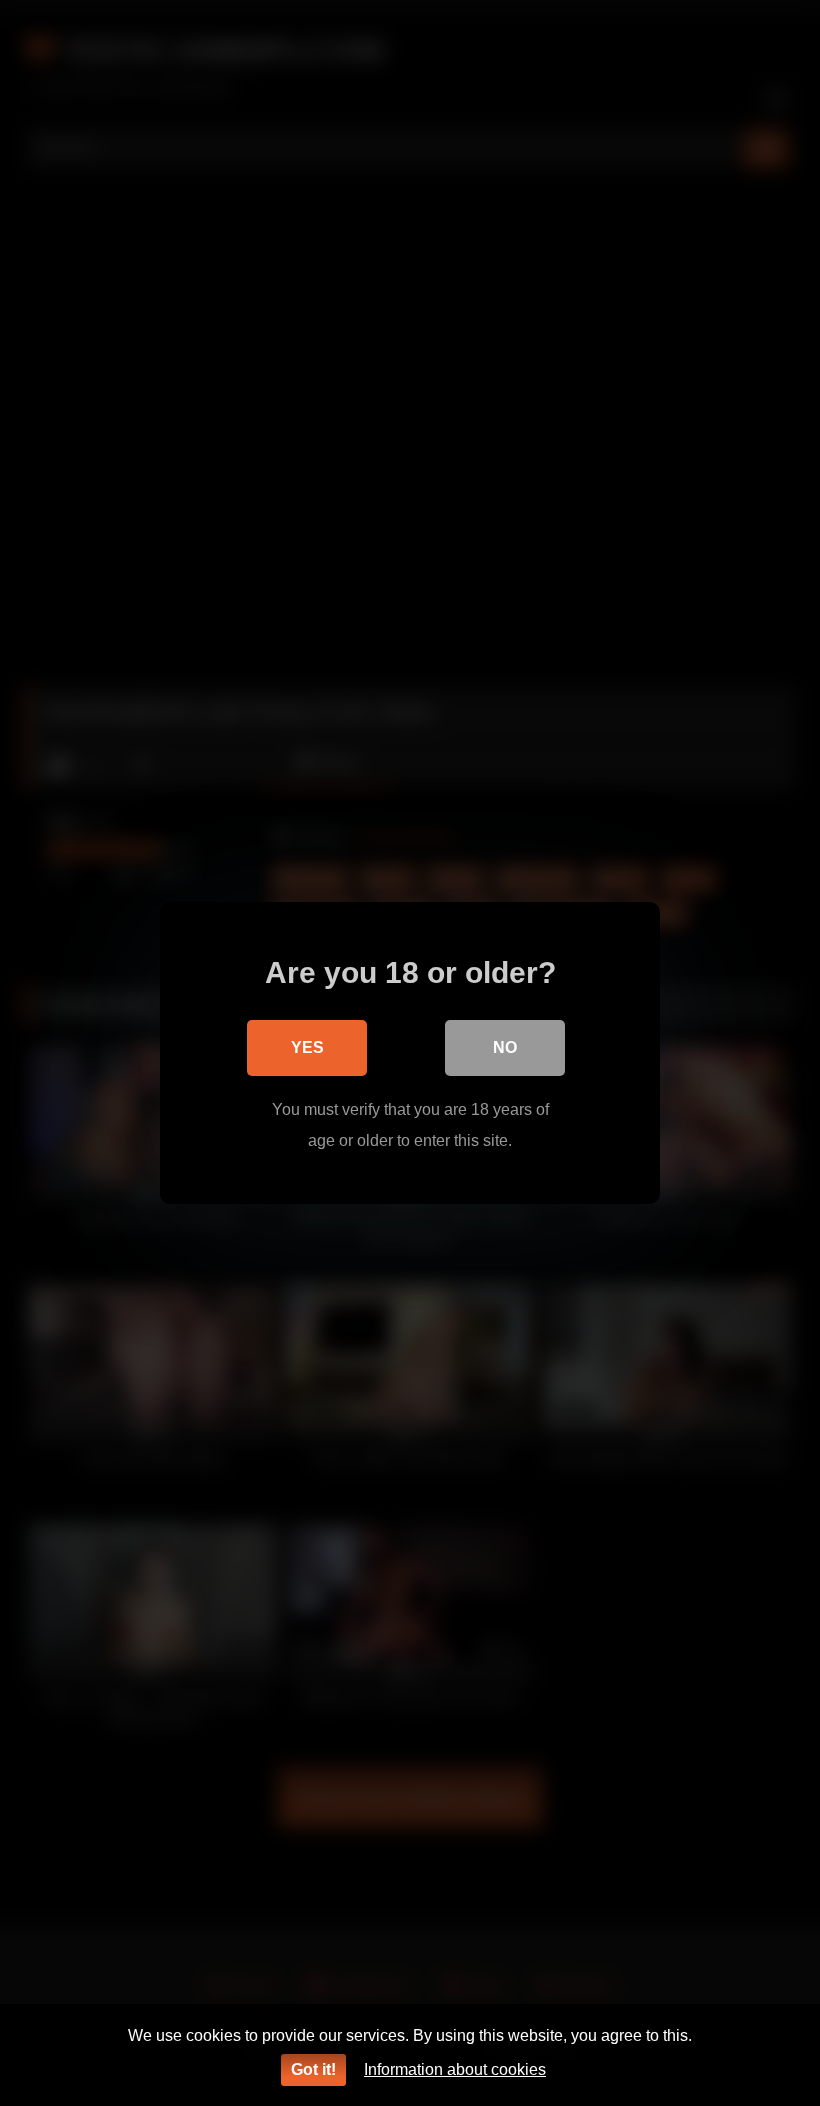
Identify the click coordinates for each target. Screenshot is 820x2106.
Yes (307, 1047)
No (505, 1047)
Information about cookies (455, 2069)
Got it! (313, 2069)
